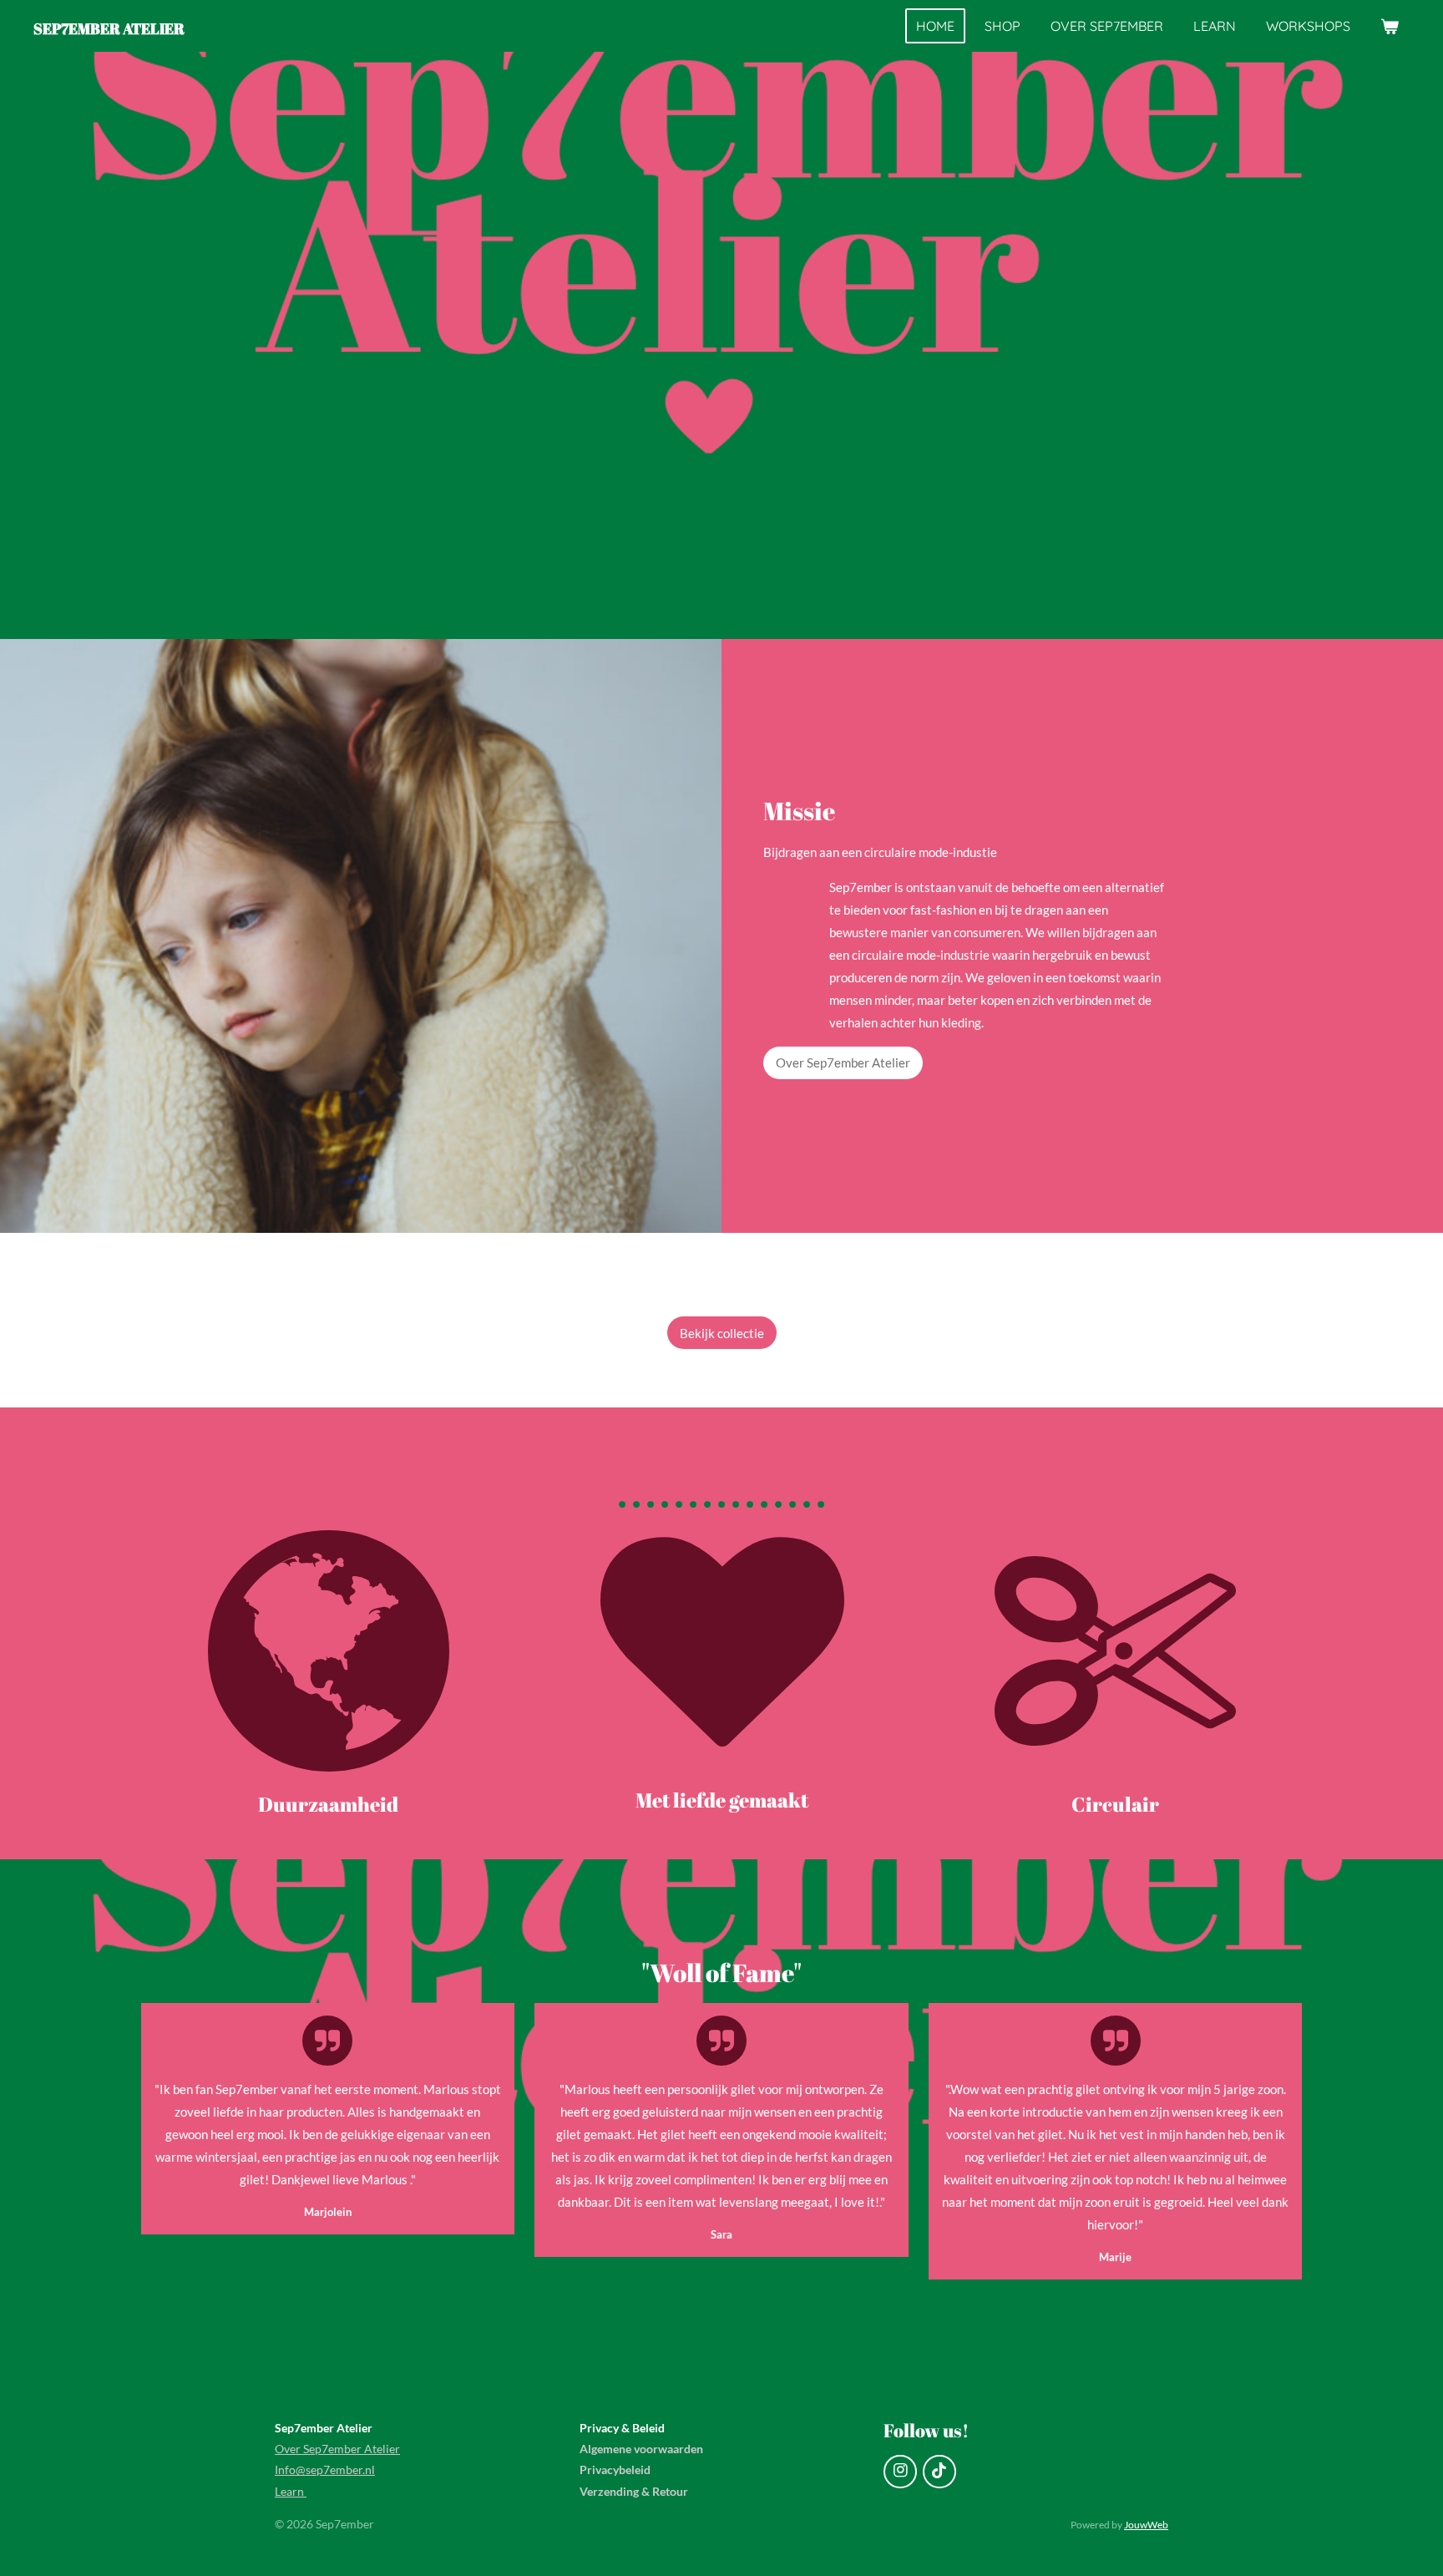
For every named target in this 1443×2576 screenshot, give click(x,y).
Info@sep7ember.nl (325, 2470)
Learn (291, 2491)
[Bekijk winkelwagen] (1390, 26)
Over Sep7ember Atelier (337, 2449)
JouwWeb (1146, 2524)
